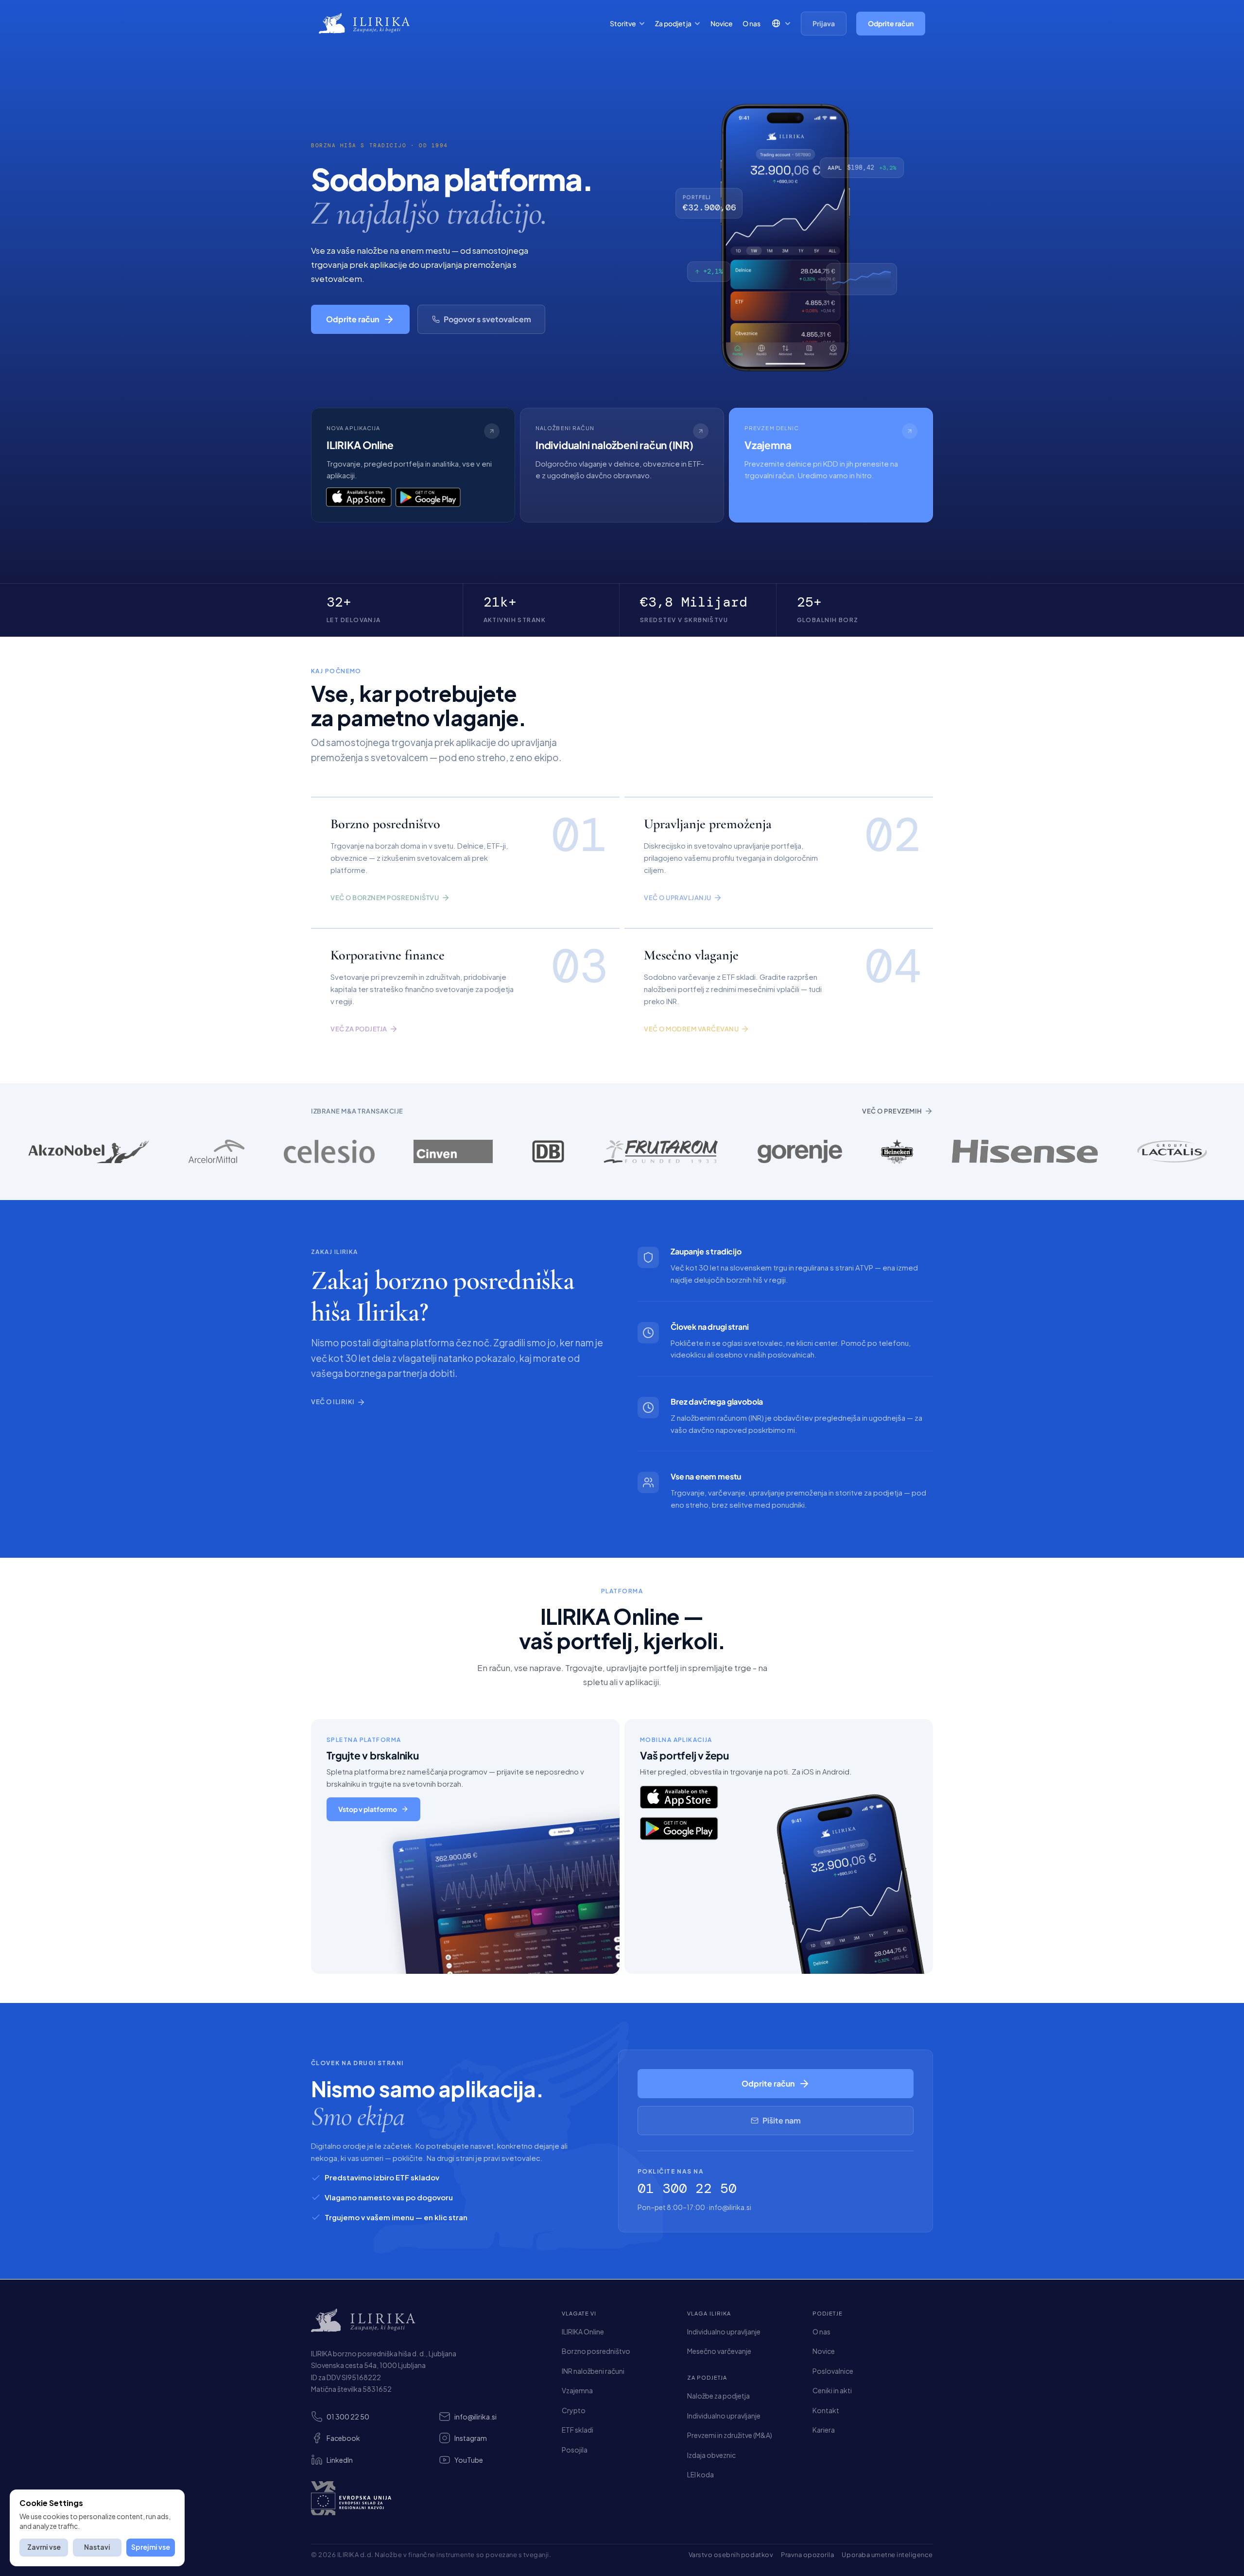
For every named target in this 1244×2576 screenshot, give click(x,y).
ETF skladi (578, 2430)
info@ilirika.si (730, 2207)
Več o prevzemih (892, 1111)
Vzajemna (577, 2390)
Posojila (575, 2450)
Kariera (824, 2430)
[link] (413, 465)
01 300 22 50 (687, 2188)
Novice (722, 23)
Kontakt (826, 2410)
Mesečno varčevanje (719, 2351)
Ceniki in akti (832, 2390)
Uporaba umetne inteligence (887, 2555)
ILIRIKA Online (583, 2332)
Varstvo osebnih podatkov (731, 2555)
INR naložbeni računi (593, 2371)
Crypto (574, 2410)
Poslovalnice (833, 2371)
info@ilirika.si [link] (475, 2417)
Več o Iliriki (333, 1402)
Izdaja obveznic (711, 2455)
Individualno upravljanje (724, 2332)
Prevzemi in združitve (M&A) (730, 2435)
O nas (752, 23)
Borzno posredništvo (596, 2351)
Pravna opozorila (807, 2555)
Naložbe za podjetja (718, 2396)
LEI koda (700, 2474)
